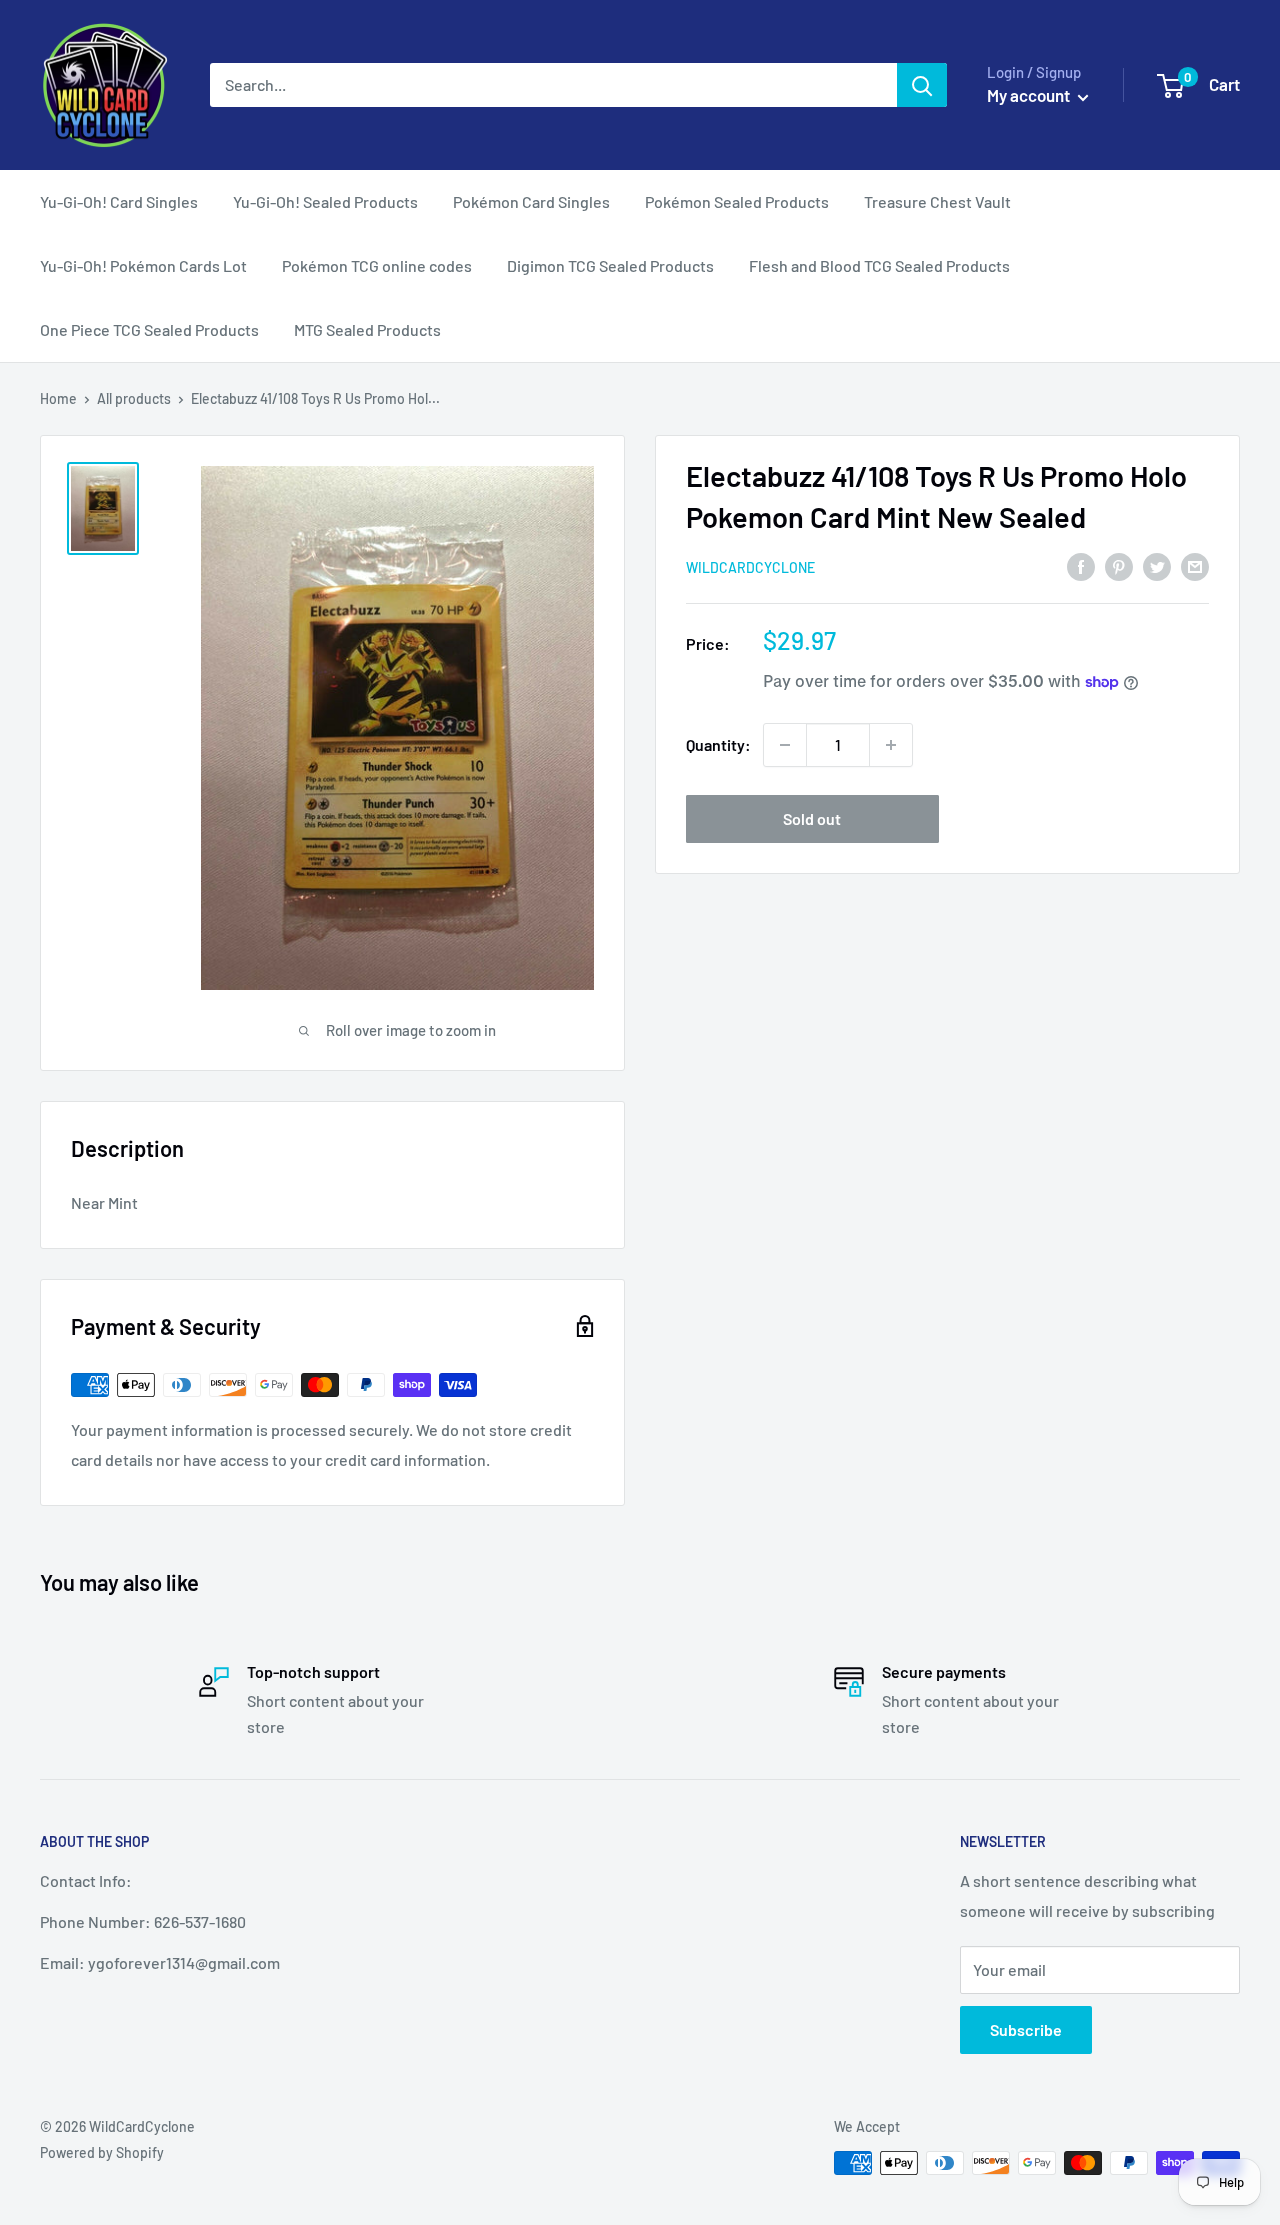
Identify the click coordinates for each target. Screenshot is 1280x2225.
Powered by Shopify (102, 2152)
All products (134, 398)
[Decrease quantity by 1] (785, 745)
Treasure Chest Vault (937, 201)
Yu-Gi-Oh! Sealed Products (325, 201)
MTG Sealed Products (367, 329)
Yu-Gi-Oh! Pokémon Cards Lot (143, 265)
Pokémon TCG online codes (377, 265)
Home (58, 398)
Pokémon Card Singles (531, 201)
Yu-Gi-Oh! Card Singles (119, 201)
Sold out (812, 818)
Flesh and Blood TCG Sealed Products (879, 265)
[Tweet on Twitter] (1157, 565)
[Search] (922, 85)
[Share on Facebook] (1081, 565)
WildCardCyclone (750, 567)
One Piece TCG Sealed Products (149, 329)
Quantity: (718, 744)
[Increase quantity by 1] (891, 745)
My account (1030, 95)
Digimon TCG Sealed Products (610, 265)
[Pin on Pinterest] (1119, 565)
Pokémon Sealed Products (737, 201)
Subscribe (1026, 2029)
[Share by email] (1195, 565)
